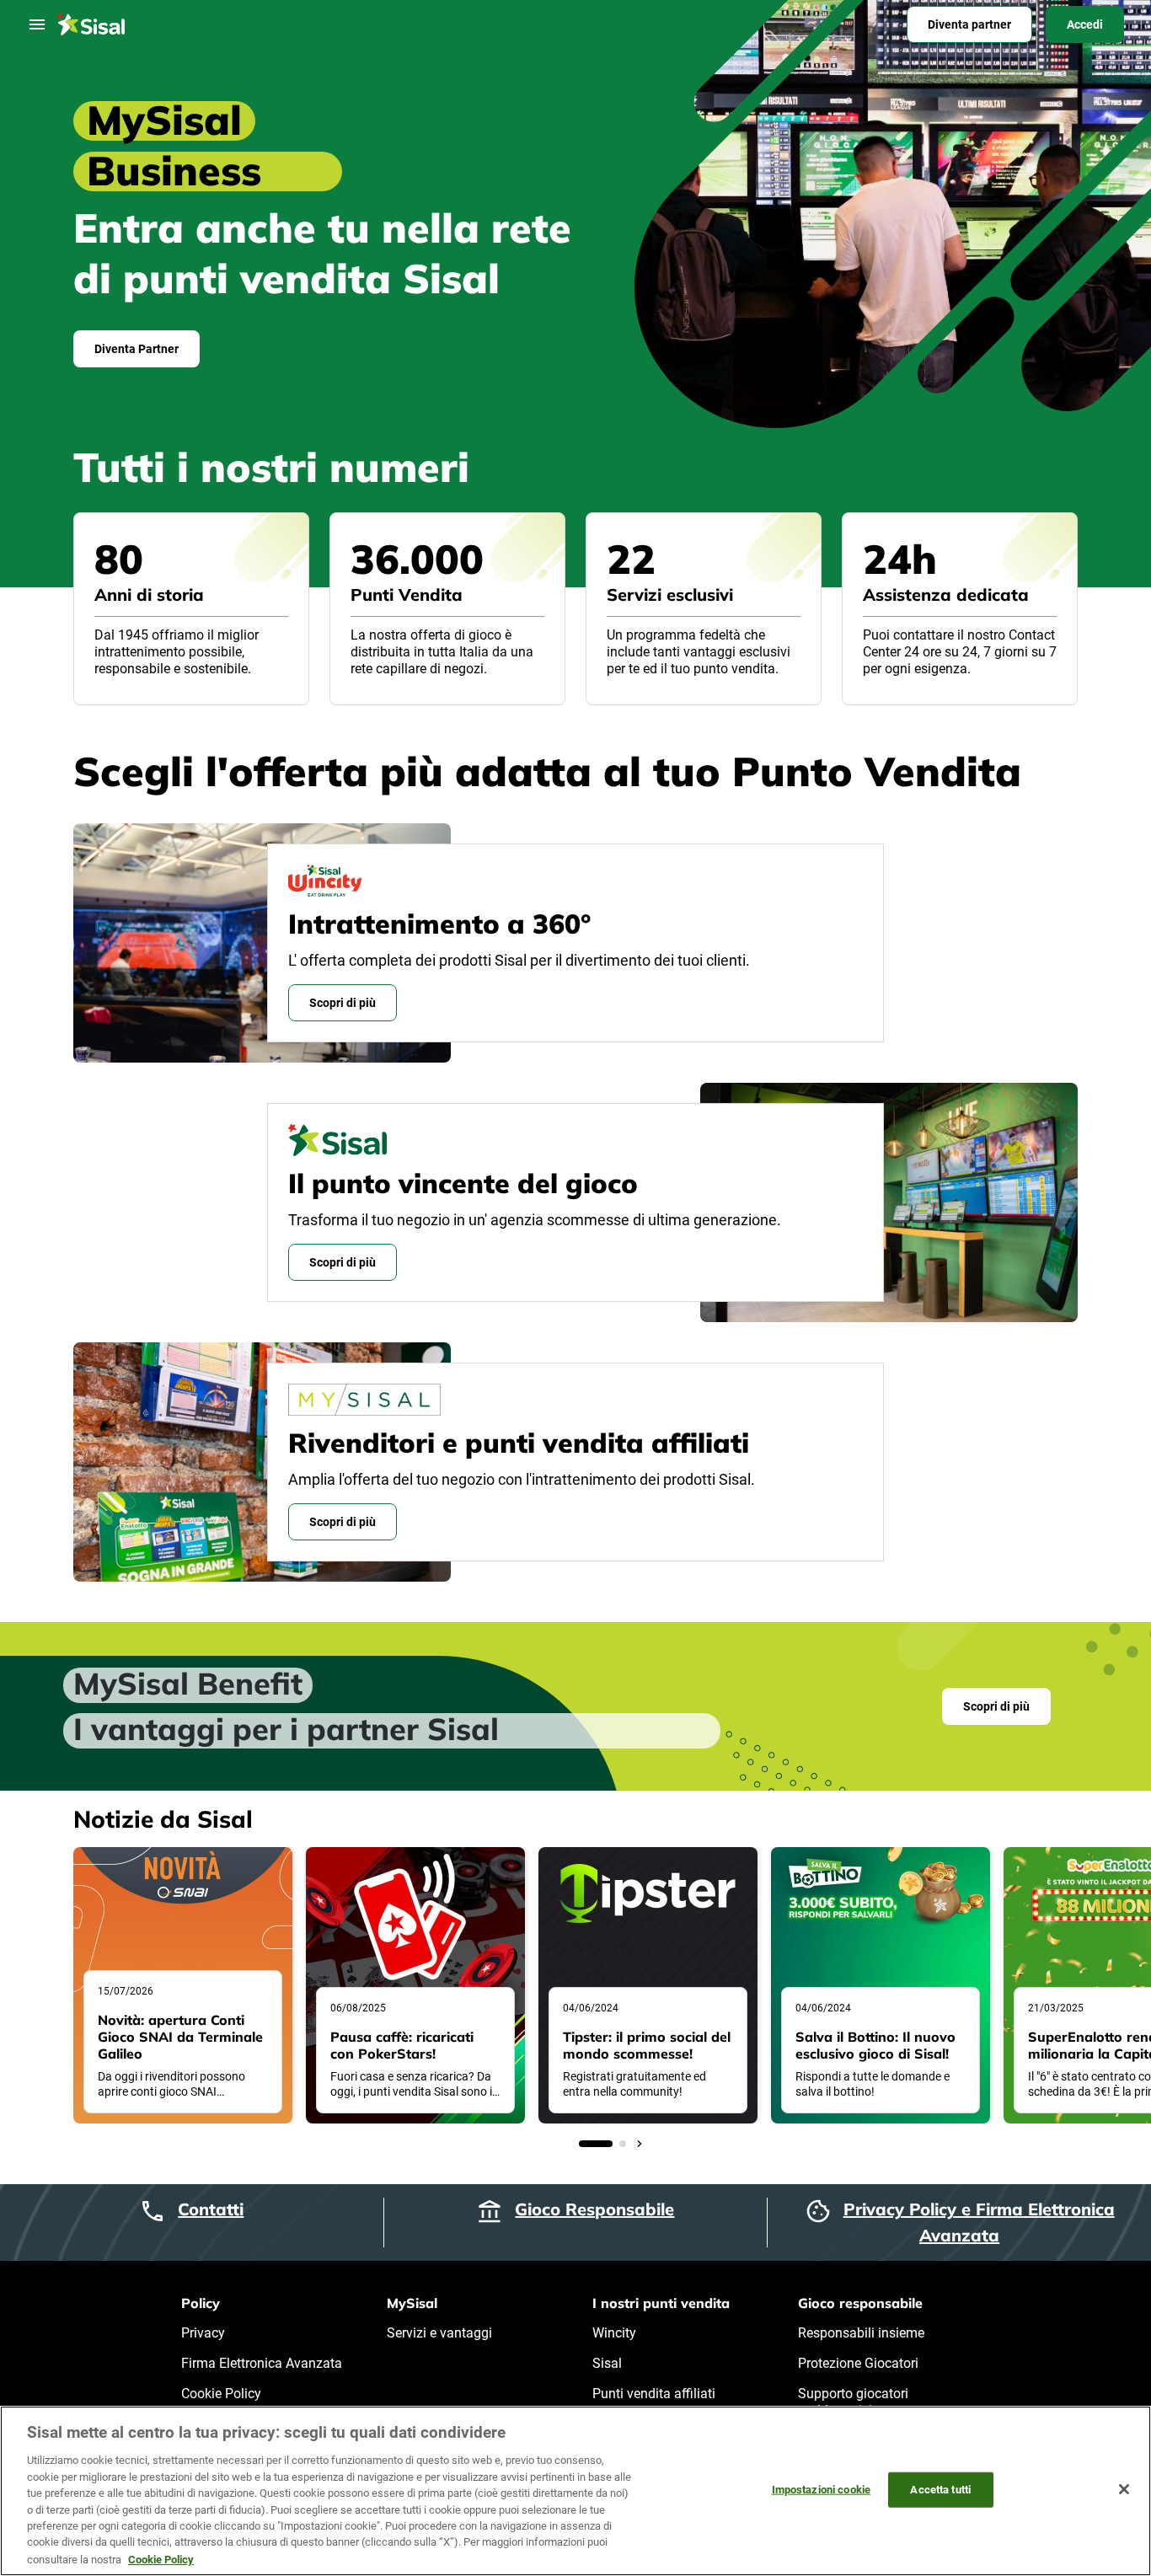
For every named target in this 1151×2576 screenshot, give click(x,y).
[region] (575, 2491)
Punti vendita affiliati (654, 2394)
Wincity (614, 2333)
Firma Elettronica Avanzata (262, 2363)
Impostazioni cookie (821, 2490)
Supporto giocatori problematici (853, 2402)
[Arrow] (565, 2144)
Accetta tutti (940, 2490)
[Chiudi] (1124, 2489)
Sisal (607, 2363)
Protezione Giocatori (858, 2363)
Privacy (203, 2333)
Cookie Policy (221, 2394)
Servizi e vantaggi (439, 2333)
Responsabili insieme (861, 2333)
